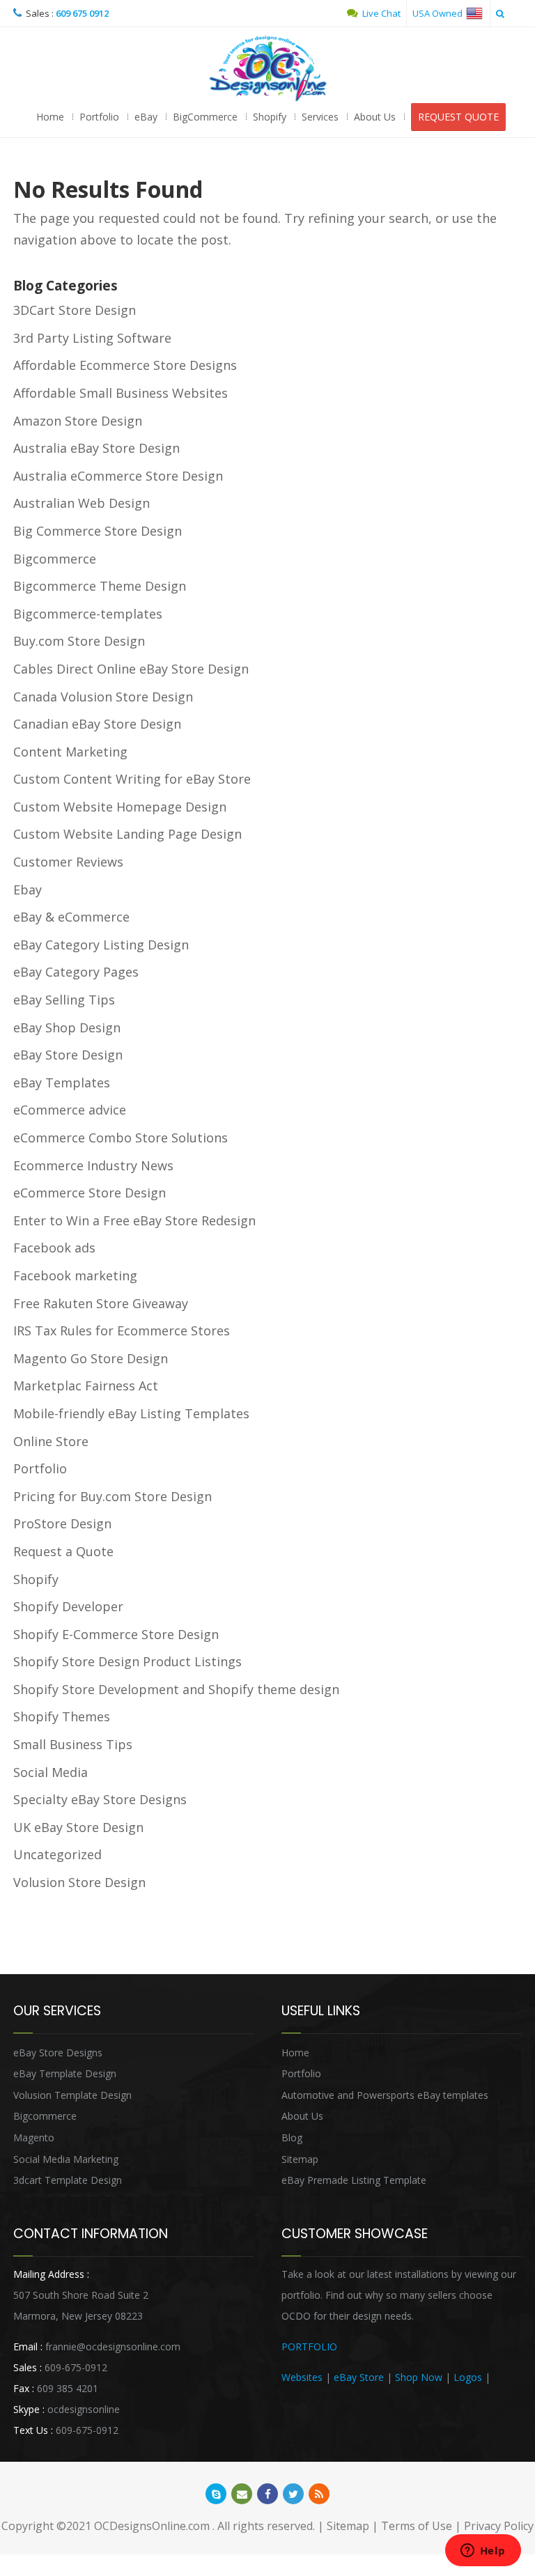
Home (50, 117)
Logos (468, 2377)
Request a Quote (63, 1551)
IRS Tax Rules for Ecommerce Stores (122, 1330)
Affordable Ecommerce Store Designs (125, 365)
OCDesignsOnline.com (152, 2526)
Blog (292, 2137)
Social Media (51, 1772)
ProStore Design (62, 1523)
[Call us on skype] (216, 2494)
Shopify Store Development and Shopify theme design (176, 1689)
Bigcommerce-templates (88, 614)
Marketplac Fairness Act (86, 1386)
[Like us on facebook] (267, 2494)
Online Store (51, 1441)
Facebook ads (54, 1248)
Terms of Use (417, 2526)
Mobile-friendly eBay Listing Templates (131, 1413)
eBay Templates (62, 1083)
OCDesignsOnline (267, 69)
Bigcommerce (55, 559)
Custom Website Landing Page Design (127, 834)
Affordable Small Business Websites (121, 393)
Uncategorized (57, 1854)
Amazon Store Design (78, 421)
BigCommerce (205, 117)
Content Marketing (70, 752)
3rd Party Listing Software (92, 338)
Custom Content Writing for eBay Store (132, 779)
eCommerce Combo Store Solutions (121, 1138)
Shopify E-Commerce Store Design (116, 1634)
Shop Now (419, 2377)
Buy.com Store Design (79, 641)
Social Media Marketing (66, 2159)
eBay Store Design (68, 1055)
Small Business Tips (73, 1744)
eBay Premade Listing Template (354, 2180)
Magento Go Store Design (91, 1358)
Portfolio (99, 117)
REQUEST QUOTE (458, 117)
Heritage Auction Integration (345, 2398)
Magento (34, 2137)
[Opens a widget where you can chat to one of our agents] (483, 2552)
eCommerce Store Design (90, 1193)
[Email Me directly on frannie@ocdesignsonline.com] (242, 2494)
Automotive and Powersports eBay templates (385, 2095)
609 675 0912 (82, 13)
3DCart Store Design (75, 310)
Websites (302, 2377)
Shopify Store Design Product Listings (127, 1661)
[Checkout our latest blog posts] (319, 2494)
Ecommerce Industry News (93, 1165)
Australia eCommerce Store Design (118, 476)
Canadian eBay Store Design (97, 724)
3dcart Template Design (68, 2180)
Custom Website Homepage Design (120, 807)
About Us (375, 117)
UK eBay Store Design (78, 1827)
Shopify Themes (62, 1716)
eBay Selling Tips (64, 1000)
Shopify (270, 117)
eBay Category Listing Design (101, 945)
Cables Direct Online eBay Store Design (131, 669)
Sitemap (300, 2159)
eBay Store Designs (58, 2053)
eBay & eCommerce (71, 917)
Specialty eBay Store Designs (100, 1799)
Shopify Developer (68, 1606)
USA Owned (439, 13)
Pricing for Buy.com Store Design (113, 1496)
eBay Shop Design (67, 1027)
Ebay (28, 890)
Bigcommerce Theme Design (100, 586)
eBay (146, 117)
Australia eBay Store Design (96, 448)
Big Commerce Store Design (98, 531)
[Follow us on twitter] (293, 2494)
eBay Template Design (65, 2073)
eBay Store (359, 2377)
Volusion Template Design (72, 2095)
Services (320, 117)
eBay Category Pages (76, 972)
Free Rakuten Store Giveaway (101, 1303)
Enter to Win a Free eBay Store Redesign (134, 1220)
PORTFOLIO (309, 2346)
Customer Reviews (68, 862)
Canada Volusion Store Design (103, 697)
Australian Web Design (82, 503)
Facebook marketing (75, 1275)
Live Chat (380, 13)
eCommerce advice (70, 1110)
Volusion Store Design (79, 1882)
